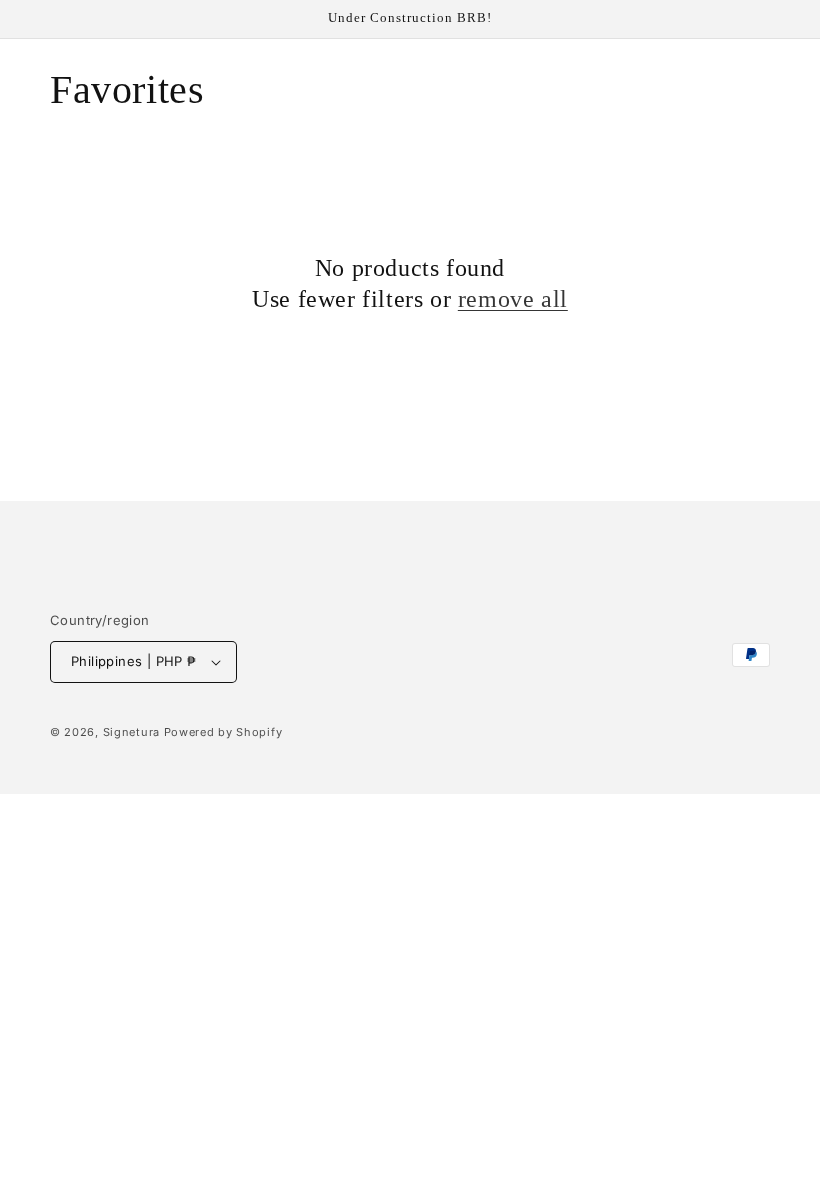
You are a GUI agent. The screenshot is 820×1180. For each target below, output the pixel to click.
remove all (513, 299)
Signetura (131, 732)
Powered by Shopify (223, 732)
